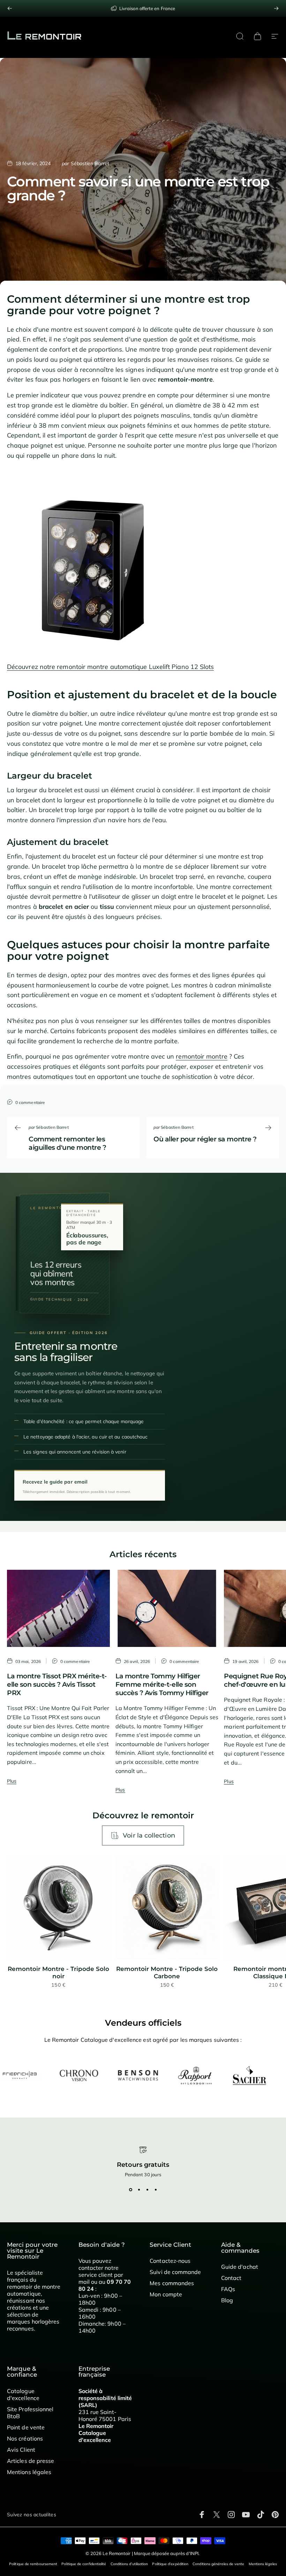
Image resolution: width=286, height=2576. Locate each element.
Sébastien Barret (90, 163)
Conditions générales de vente (218, 2564)
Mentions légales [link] (29, 2472)
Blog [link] (227, 2300)
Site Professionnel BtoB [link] (30, 2413)
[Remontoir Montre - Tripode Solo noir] (58, 1908)
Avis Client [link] (21, 2450)
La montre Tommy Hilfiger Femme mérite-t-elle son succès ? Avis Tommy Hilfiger (162, 1684)
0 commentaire (30, 1102)
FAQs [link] (228, 2289)
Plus (12, 1781)
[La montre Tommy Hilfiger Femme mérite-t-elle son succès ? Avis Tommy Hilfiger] (167, 1608)
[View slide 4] (156, 2190)
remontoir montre (201, 1056)
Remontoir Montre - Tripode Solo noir (58, 1973)
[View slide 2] (139, 2190)
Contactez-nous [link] (170, 2261)
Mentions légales (263, 2564)
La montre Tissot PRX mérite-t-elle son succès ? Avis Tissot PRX (57, 1684)
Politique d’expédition (170, 2564)
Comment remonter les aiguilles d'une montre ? (67, 1143)
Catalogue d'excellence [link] (23, 2394)
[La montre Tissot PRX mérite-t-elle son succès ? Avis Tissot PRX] (58, 1608)
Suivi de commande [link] (175, 2272)
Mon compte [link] (166, 2294)
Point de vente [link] (26, 2427)
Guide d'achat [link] (240, 2267)
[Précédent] (10, 8)
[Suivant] (276, 8)
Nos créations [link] (25, 2438)
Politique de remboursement (33, 2564)
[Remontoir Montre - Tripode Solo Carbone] (167, 1908)
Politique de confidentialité (84, 2564)
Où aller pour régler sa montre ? (205, 1139)
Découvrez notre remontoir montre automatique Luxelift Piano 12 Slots (110, 667)
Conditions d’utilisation (129, 2564)
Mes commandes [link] (172, 2283)
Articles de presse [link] (31, 2461)
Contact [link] (231, 2278)
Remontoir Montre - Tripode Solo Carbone (167, 1973)
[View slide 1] (130, 2190)
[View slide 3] (147, 2190)
